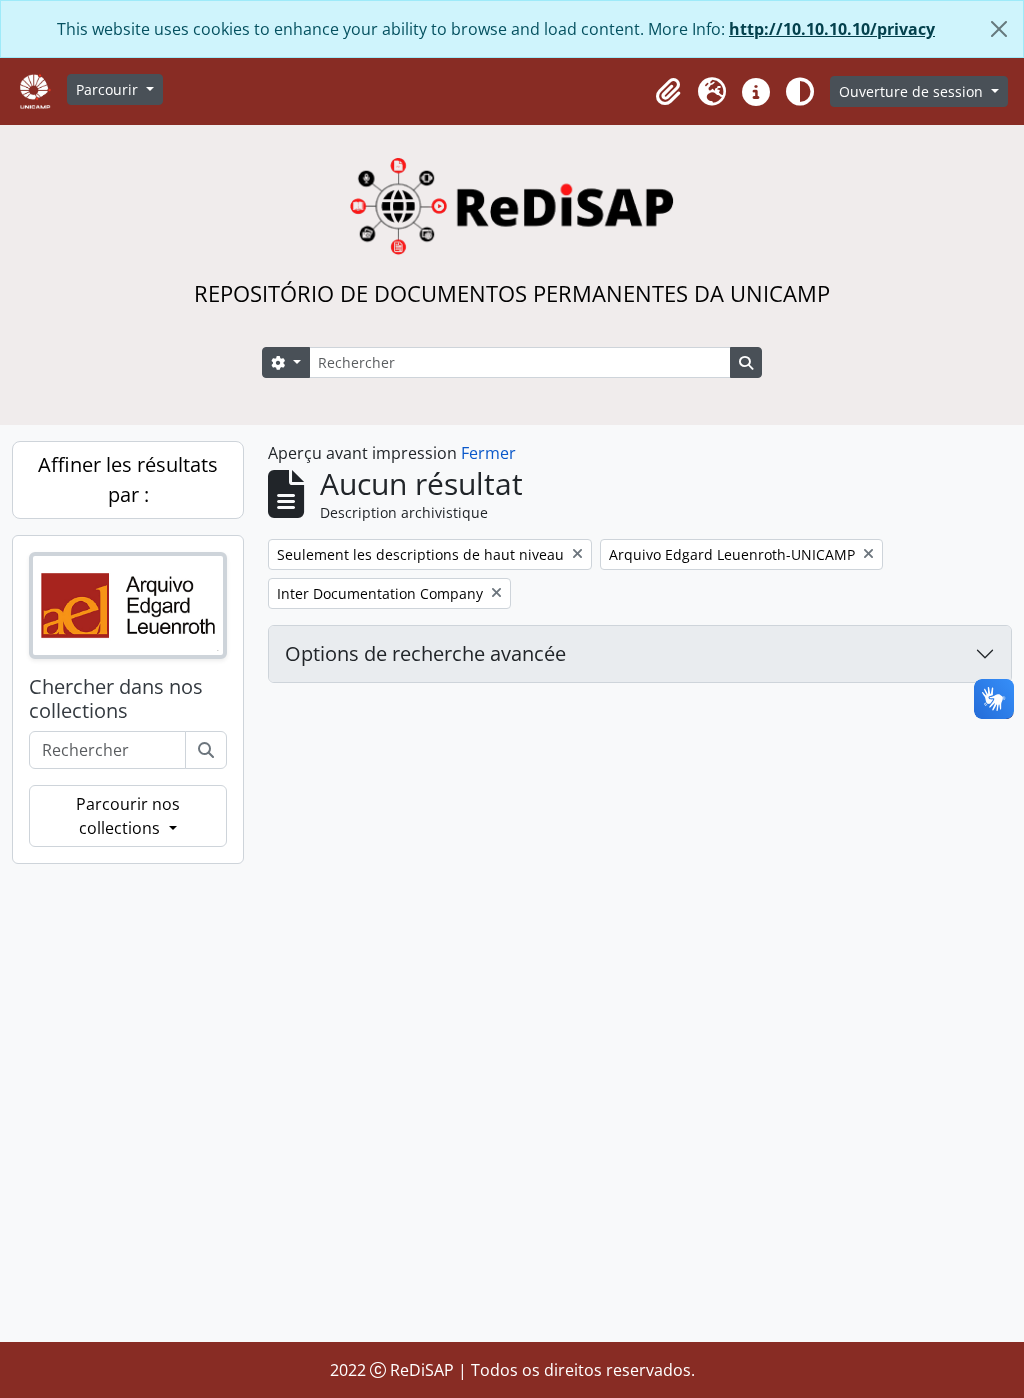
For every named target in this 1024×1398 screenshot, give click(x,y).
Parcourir (109, 89)
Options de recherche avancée (425, 653)
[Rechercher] (206, 750)
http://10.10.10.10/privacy (832, 29)
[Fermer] (999, 29)
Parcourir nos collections (128, 816)
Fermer (488, 453)
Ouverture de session (913, 91)
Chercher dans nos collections (116, 699)
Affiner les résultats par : (128, 479)
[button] (668, 92)
